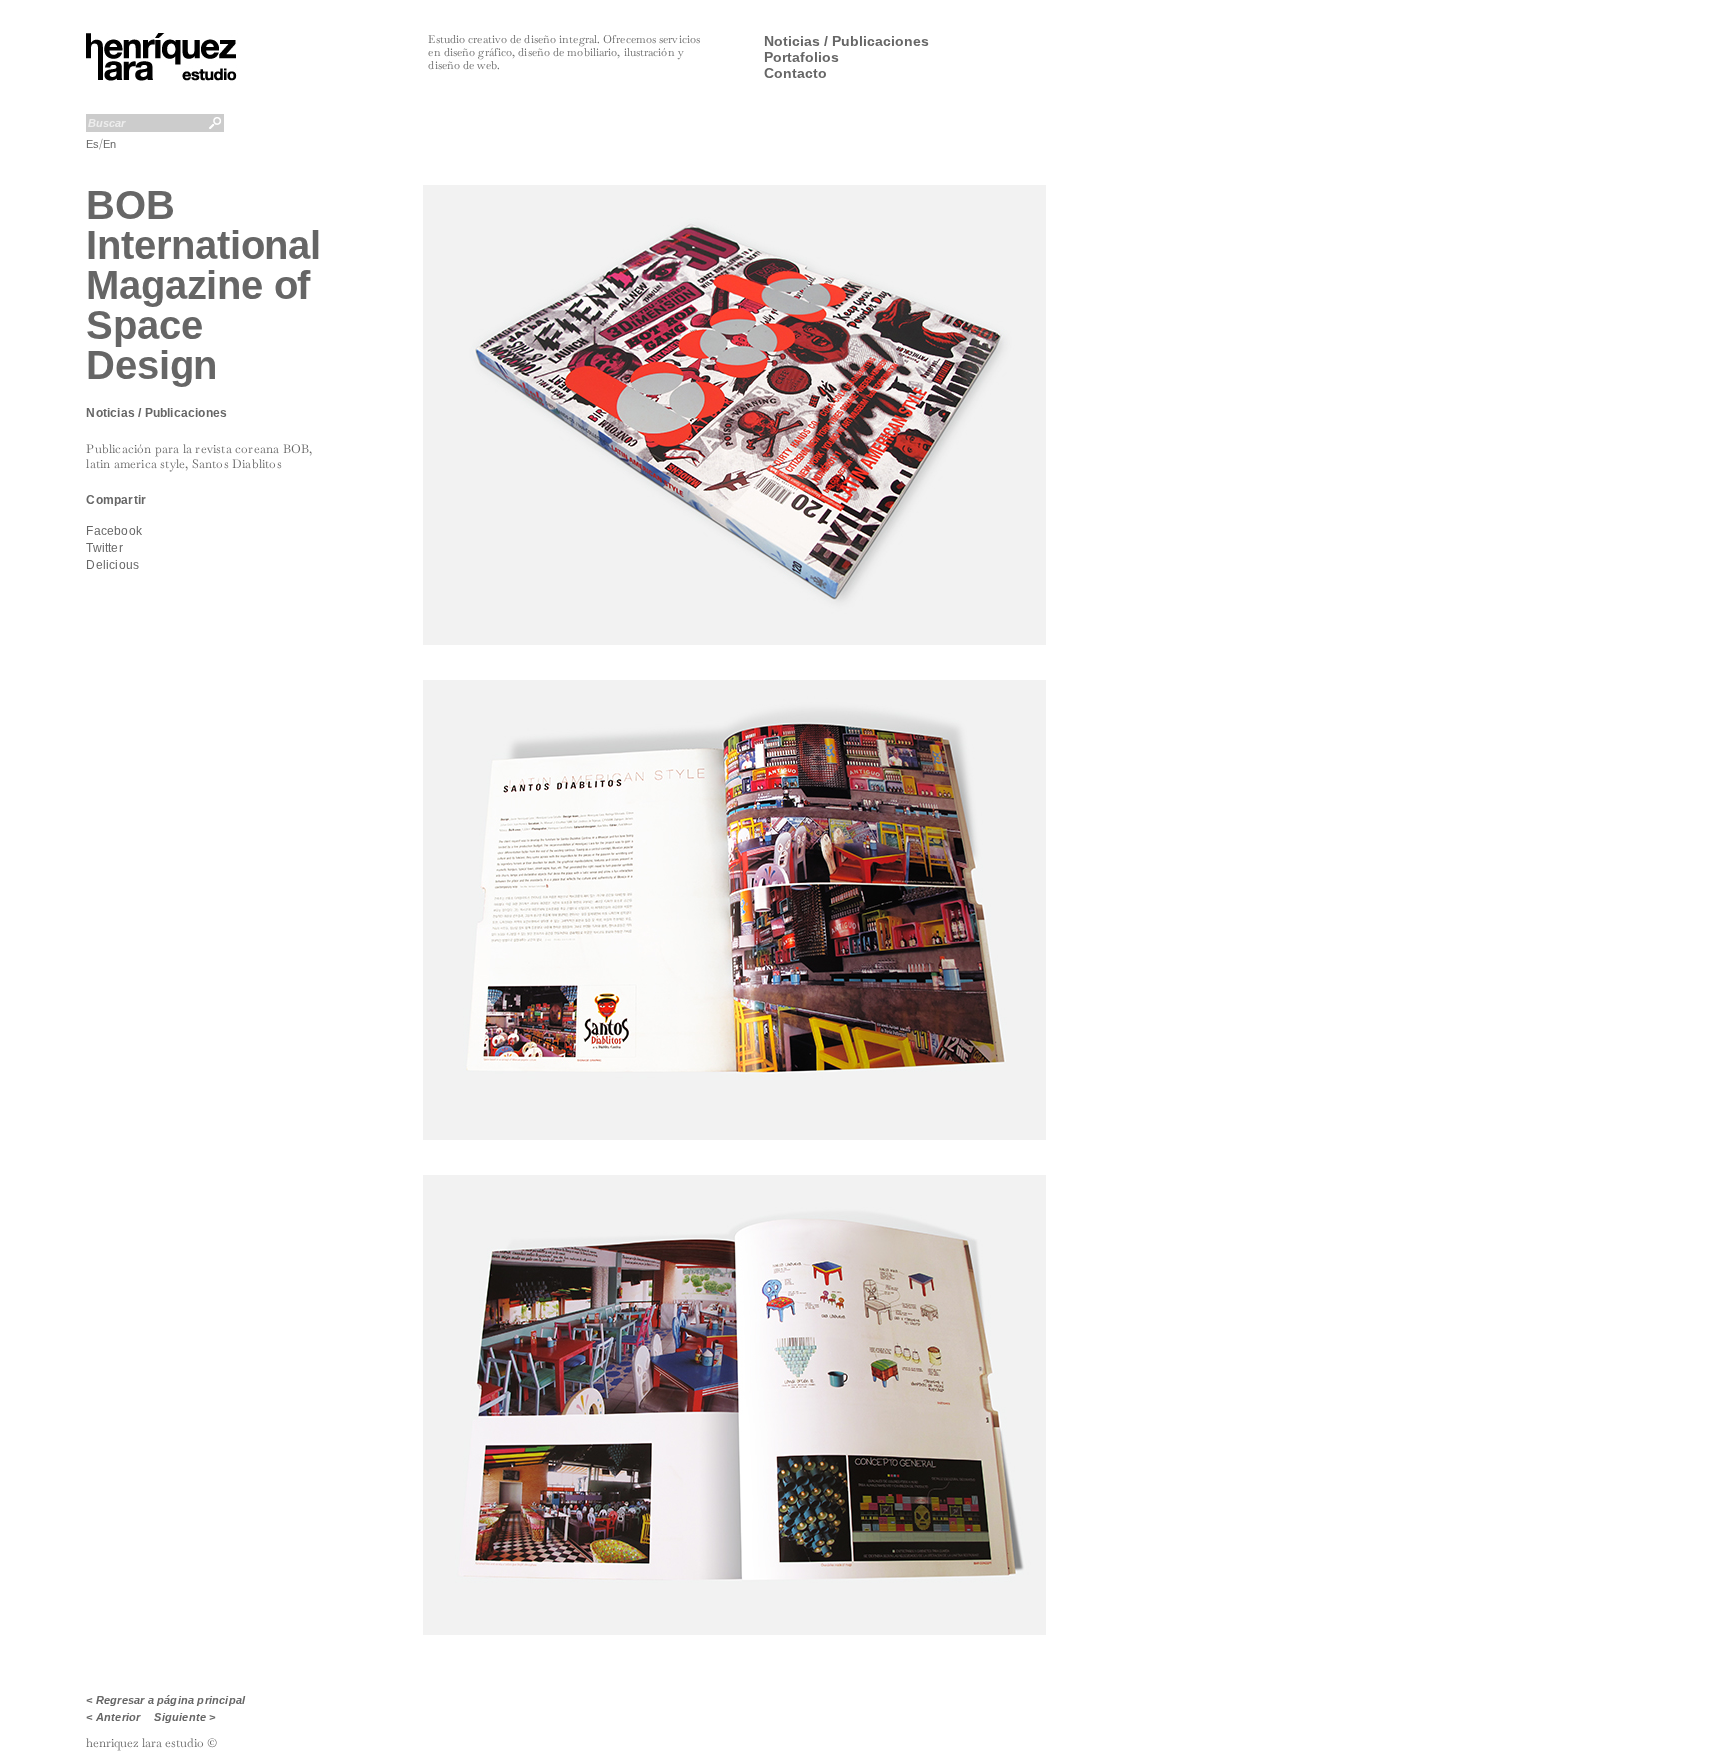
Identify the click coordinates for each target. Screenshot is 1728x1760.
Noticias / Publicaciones (846, 41)
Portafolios (801, 57)
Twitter (104, 548)
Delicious (112, 565)
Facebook (114, 531)
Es (92, 144)
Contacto (795, 73)
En (109, 144)
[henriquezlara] (162, 77)
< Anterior (113, 1717)
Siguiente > (184, 1717)
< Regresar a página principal (165, 1700)
